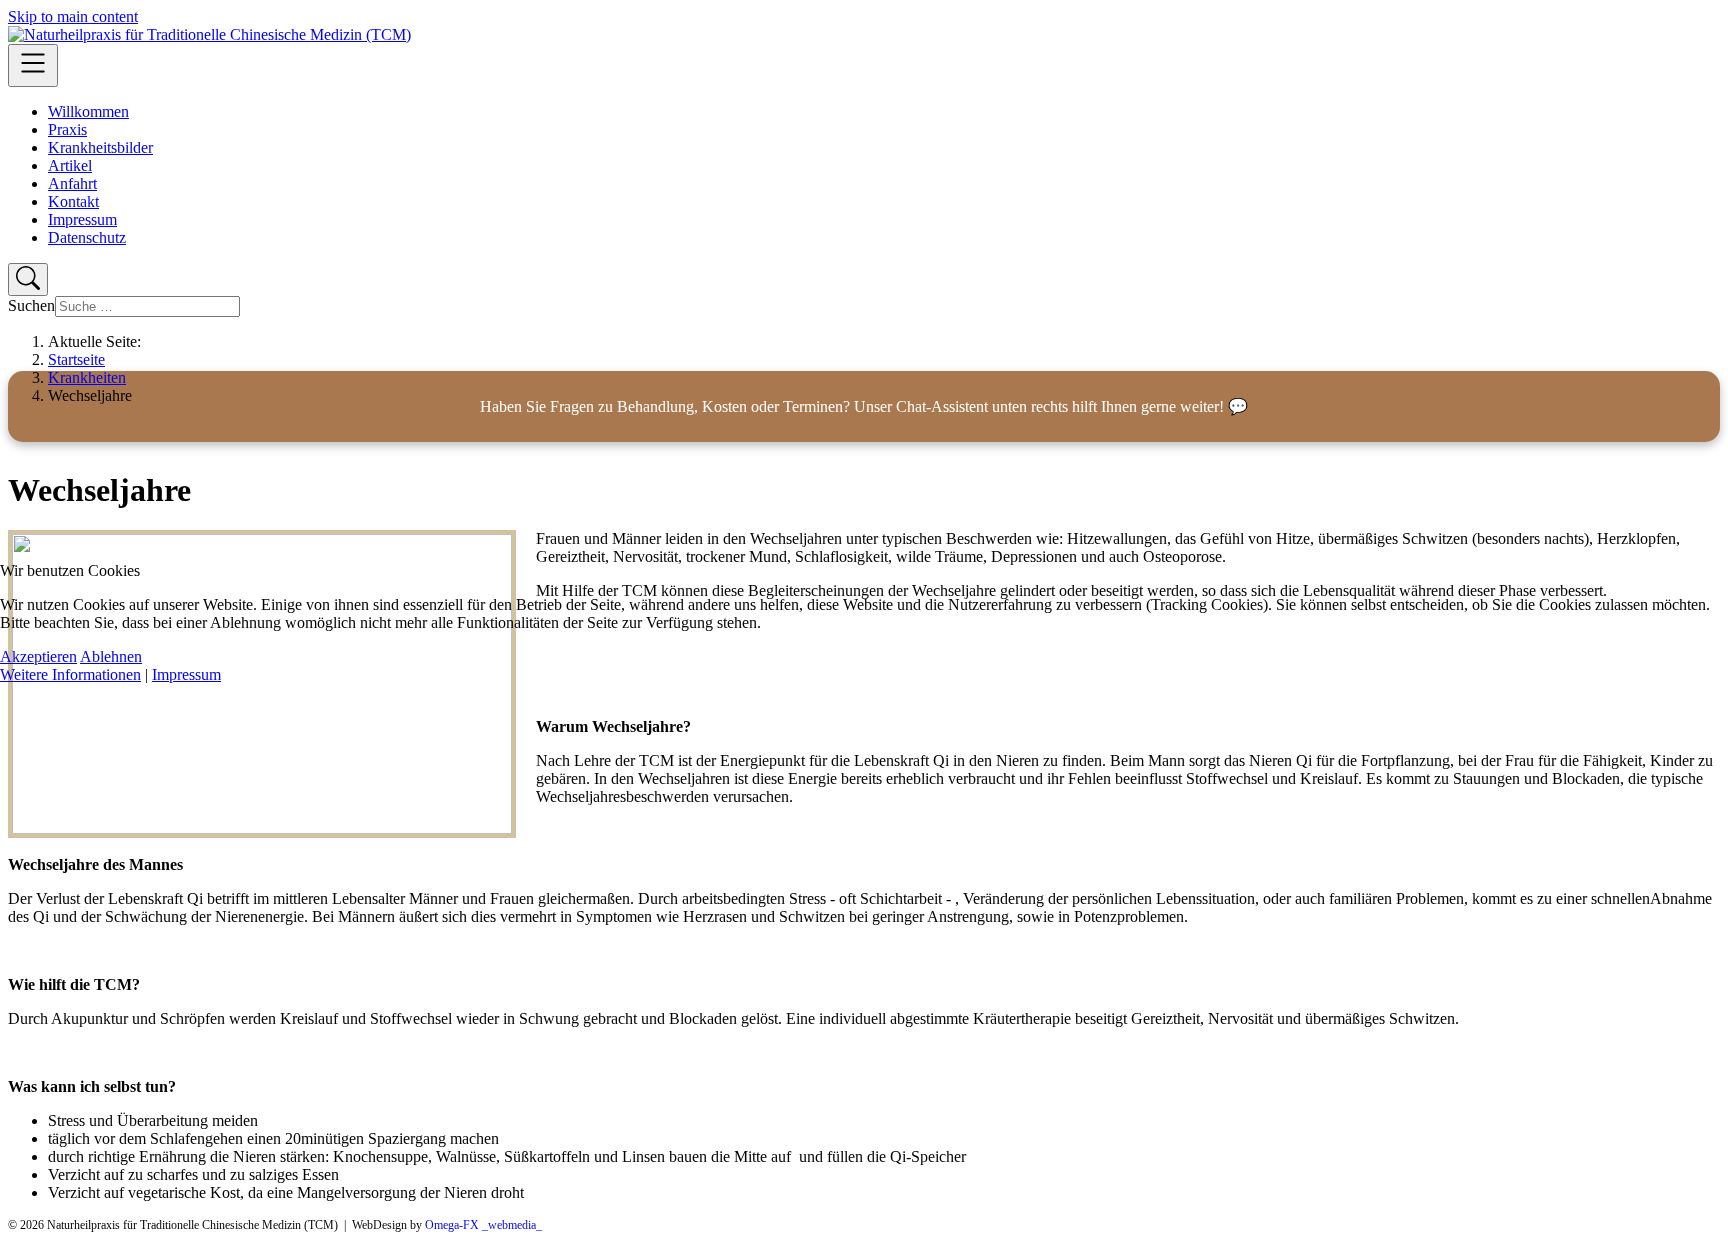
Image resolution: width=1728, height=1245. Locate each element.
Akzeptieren (38, 656)
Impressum (186, 674)
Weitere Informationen (70, 674)
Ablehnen (111, 656)
